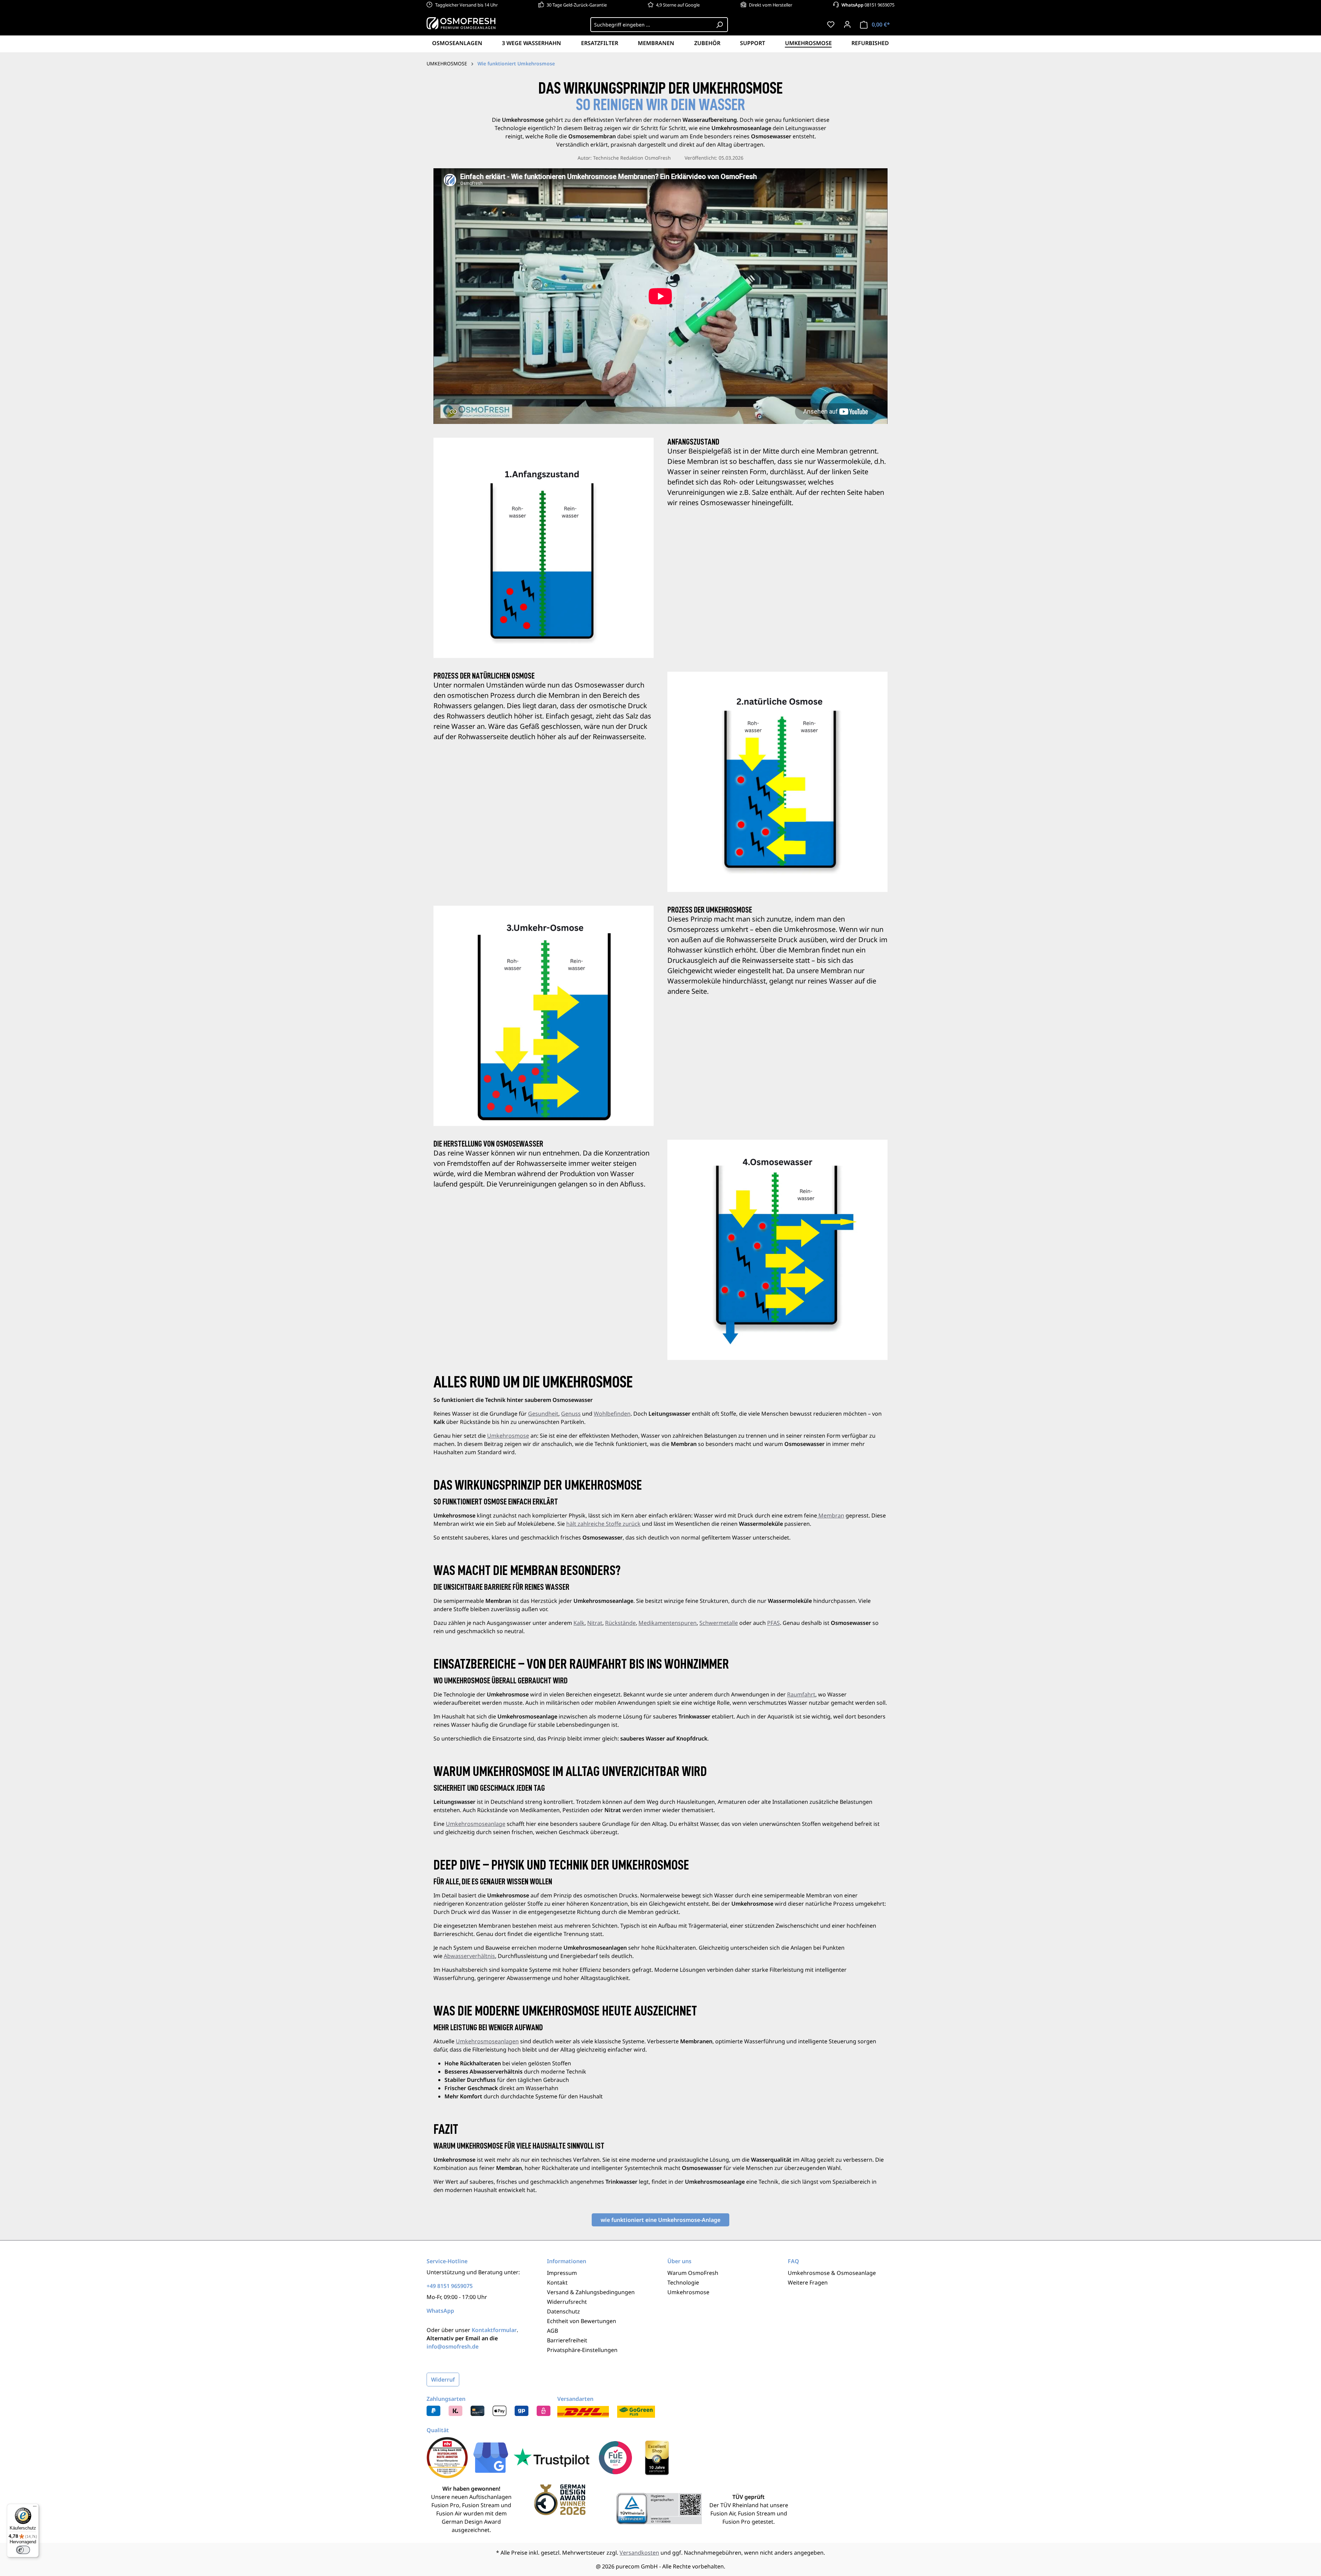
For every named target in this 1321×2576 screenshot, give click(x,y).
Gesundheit (543, 1414)
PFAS (774, 1623)
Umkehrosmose (508, 1436)
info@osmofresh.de (453, 2346)
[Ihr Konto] (847, 24)
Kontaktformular (494, 2330)
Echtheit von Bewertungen (582, 2321)
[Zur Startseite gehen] (461, 23)
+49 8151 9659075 (450, 2286)
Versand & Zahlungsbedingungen (591, 2292)
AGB (552, 2331)
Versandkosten (639, 2553)
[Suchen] (720, 25)
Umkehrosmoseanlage (476, 1824)
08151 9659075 (868, 5)
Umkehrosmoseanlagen (487, 2041)
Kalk (579, 1623)
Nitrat (595, 1623)
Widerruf (443, 2380)
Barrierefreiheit (567, 2340)
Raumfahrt (801, 1694)
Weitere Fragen (808, 2282)
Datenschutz (563, 2311)
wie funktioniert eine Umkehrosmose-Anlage (660, 2220)
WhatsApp (440, 2311)
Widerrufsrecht (567, 2302)
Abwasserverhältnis (469, 1956)
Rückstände (620, 1623)
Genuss (571, 1414)
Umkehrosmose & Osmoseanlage (832, 2273)
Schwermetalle (719, 1623)
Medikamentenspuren (668, 1623)
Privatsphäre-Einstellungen (582, 2350)
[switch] (23, 2550)
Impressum (562, 2273)
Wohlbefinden (612, 1414)
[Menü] (35, 2508)
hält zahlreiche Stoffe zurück (603, 1524)
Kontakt (557, 2282)
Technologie (683, 2282)
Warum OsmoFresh (693, 2273)
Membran (831, 1515)
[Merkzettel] (831, 24)
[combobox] (651, 25)
